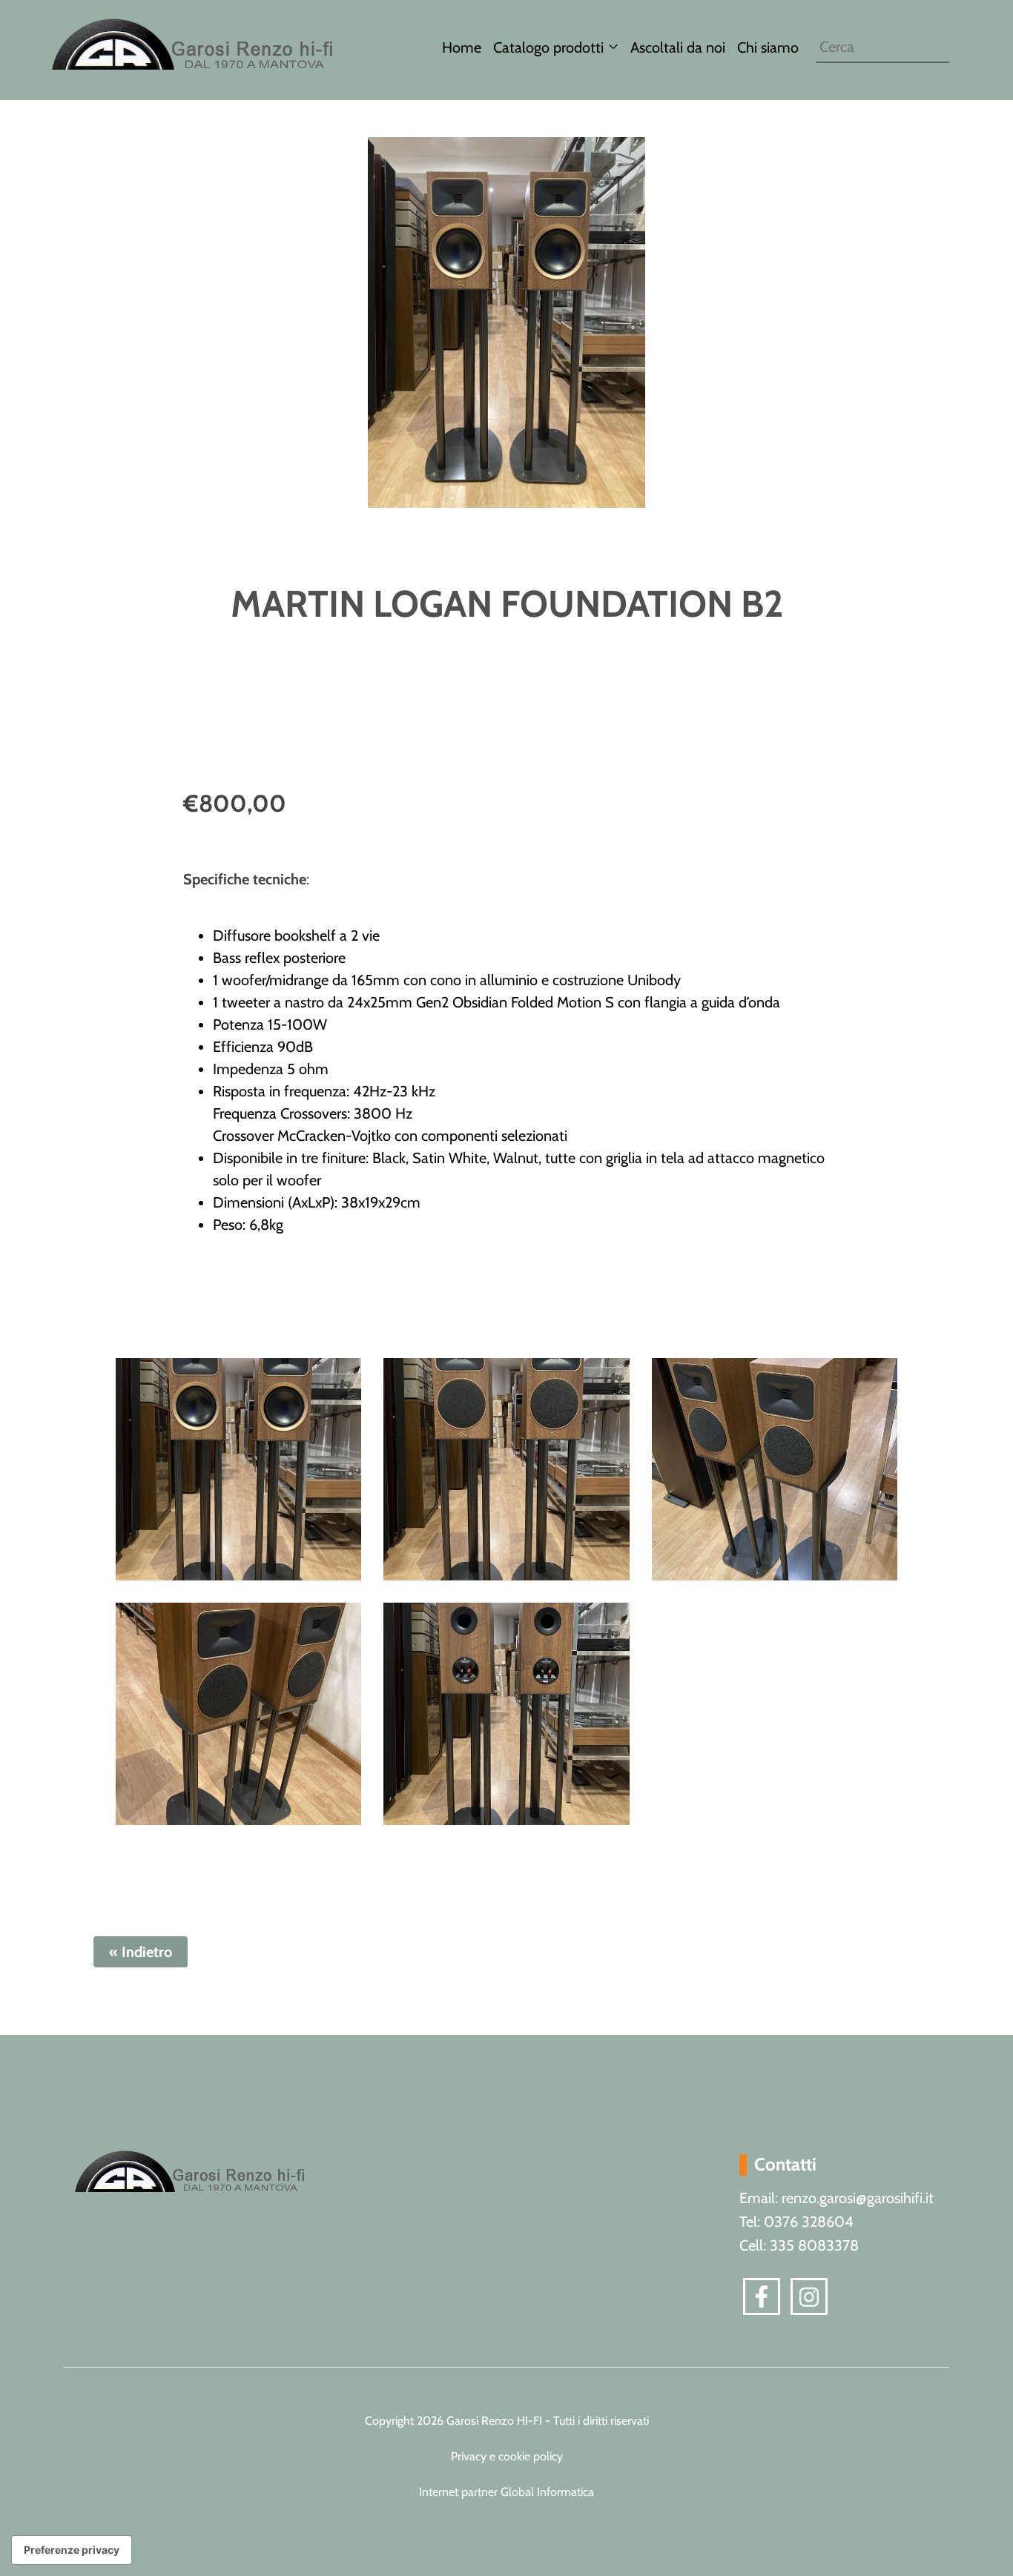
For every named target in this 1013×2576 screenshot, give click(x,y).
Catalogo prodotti (548, 47)
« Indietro (141, 1952)
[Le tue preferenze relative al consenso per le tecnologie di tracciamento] (72, 2550)
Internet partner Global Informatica (506, 2492)
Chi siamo (768, 47)
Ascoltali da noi (678, 47)
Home (462, 47)
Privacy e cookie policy (507, 2456)
